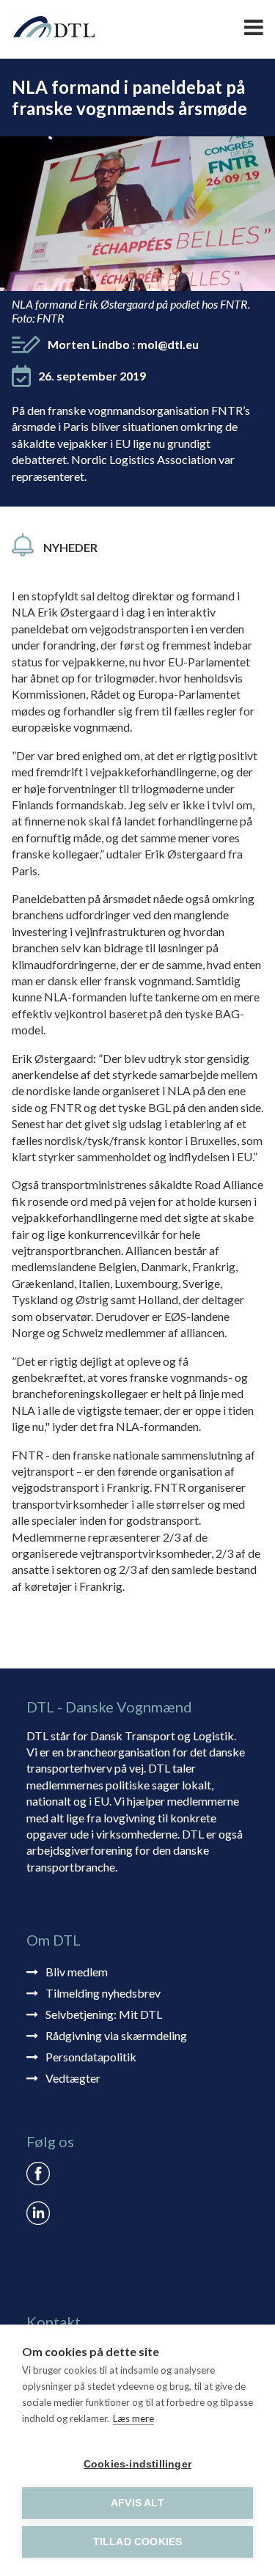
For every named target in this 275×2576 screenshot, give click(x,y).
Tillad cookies (138, 2542)
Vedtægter (73, 2078)
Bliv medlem (77, 1972)
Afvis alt (137, 2503)
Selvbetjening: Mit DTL (104, 2014)
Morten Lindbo (123, 344)
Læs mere (133, 2418)
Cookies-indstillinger (137, 2464)
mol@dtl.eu (168, 344)
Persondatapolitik (91, 2057)
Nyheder (70, 547)
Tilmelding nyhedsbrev (103, 1993)
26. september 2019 (92, 376)
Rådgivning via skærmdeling (116, 2035)
